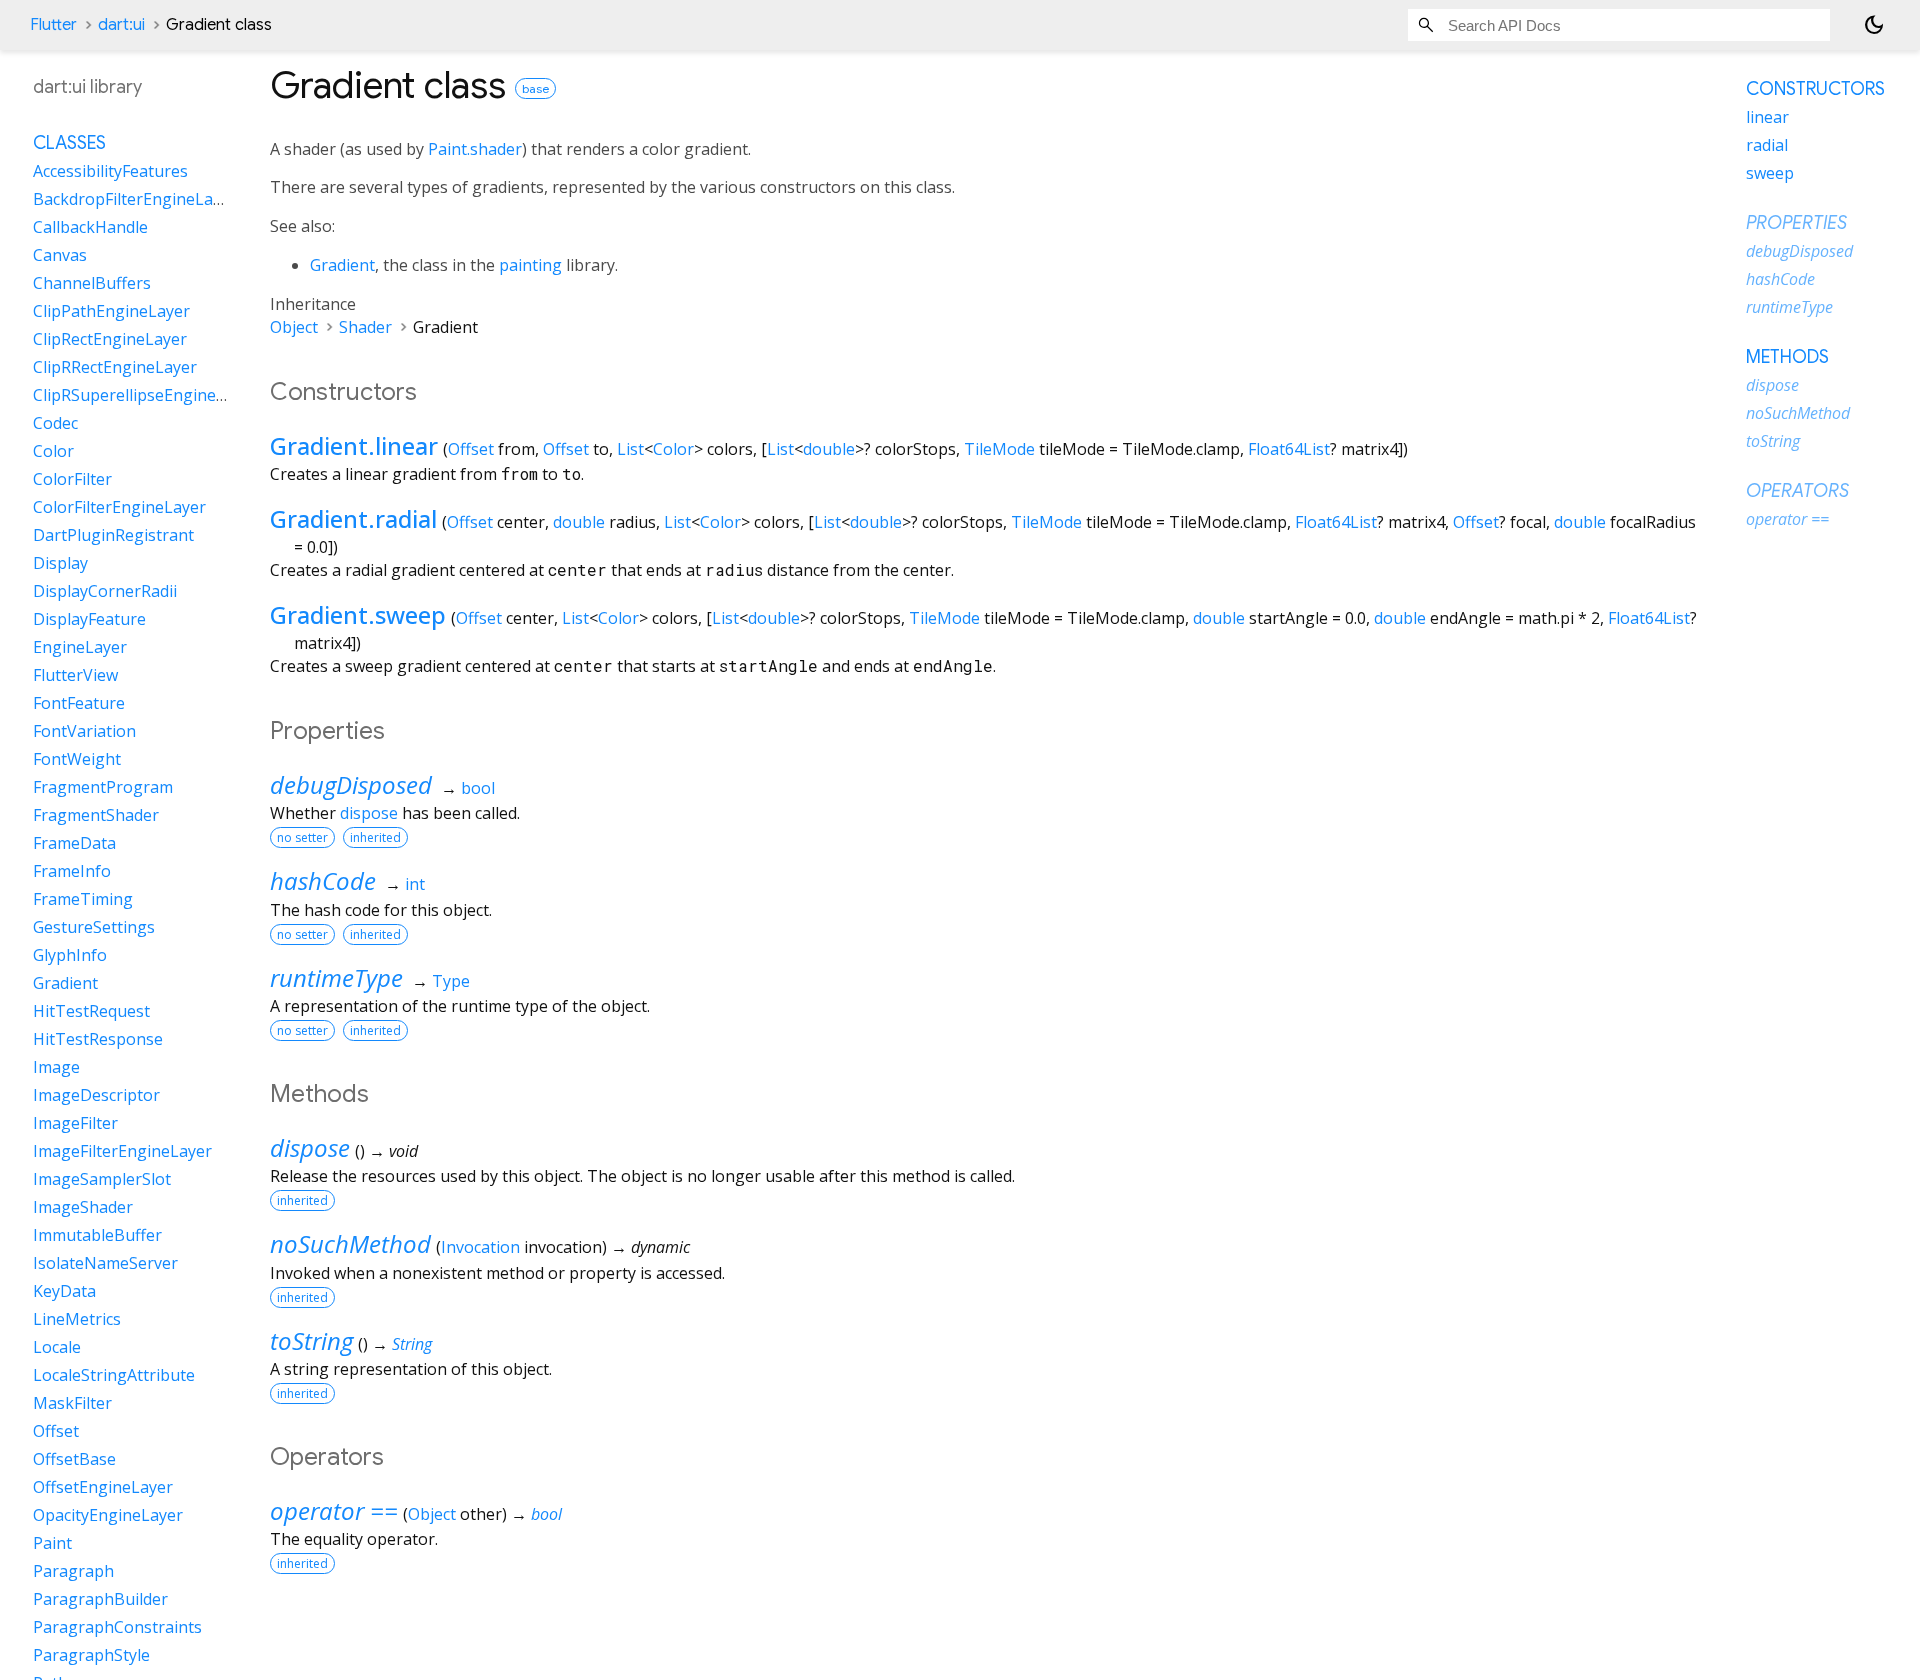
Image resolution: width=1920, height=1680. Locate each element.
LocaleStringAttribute (114, 1375)
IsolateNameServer (105, 1263)
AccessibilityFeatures (110, 171)
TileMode (999, 449)
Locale (57, 1347)
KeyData (64, 1291)
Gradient (342, 265)
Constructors (1815, 89)
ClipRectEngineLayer (110, 339)
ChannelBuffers (92, 283)
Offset (471, 449)
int (415, 884)
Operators (1797, 491)
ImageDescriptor (96, 1095)
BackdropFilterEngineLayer (135, 199)
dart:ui (121, 25)
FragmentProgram (103, 787)
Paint (52, 1543)
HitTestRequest (91, 1011)
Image (56, 1067)
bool (478, 788)
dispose (369, 813)
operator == (334, 1510)
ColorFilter (72, 479)
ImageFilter (75, 1123)
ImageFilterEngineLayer (122, 1151)
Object (294, 327)
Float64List (1289, 449)
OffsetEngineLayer (103, 1487)
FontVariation (84, 731)
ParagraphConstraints (117, 1627)
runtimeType (336, 977)
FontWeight (77, 759)
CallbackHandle (90, 227)
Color (673, 449)
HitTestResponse (98, 1039)
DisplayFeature (89, 619)
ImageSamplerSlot (102, 1179)
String (412, 1344)
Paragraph (73, 1571)
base (535, 88)
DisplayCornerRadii (105, 591)
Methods (1787, 357)
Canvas (60, 255)
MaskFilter (72, 1403)
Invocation (480, 1247)
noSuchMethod (350, 1243)
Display (60, 563)
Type (451, 981)
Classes (69, 143)
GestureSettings (94, 927)
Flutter (53, 25)
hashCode (323, 880)
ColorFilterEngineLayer (119, 507)
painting (530, 265)
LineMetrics (77, 1319)
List (630, 449)
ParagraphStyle (91, 1655)
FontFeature (79, 703)
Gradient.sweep (358, 614)
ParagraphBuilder (100, 1599)
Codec (55, 423)
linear (1767, 117)
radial (1767, 145)
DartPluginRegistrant (113, 535)
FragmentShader (96, 815)
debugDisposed (351, 784)
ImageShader (83, 1207)
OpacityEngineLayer (108, 1515)
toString (311, 1340)
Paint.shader (475, 149)
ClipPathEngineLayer (111, 311)
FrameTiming (83, 899)
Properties (1796, 223)
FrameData (74, 843)
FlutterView (75, 675)
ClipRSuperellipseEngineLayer (145, 395)
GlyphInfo (70, 955)
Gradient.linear (354, 445)
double (829, 449)
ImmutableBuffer (97, 1235)
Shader (365, 327)
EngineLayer (80, 647)
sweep (1770, 173)
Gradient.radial (353, 518)
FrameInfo (72, 871)
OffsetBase (74, 1459)
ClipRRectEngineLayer (115, 367)
